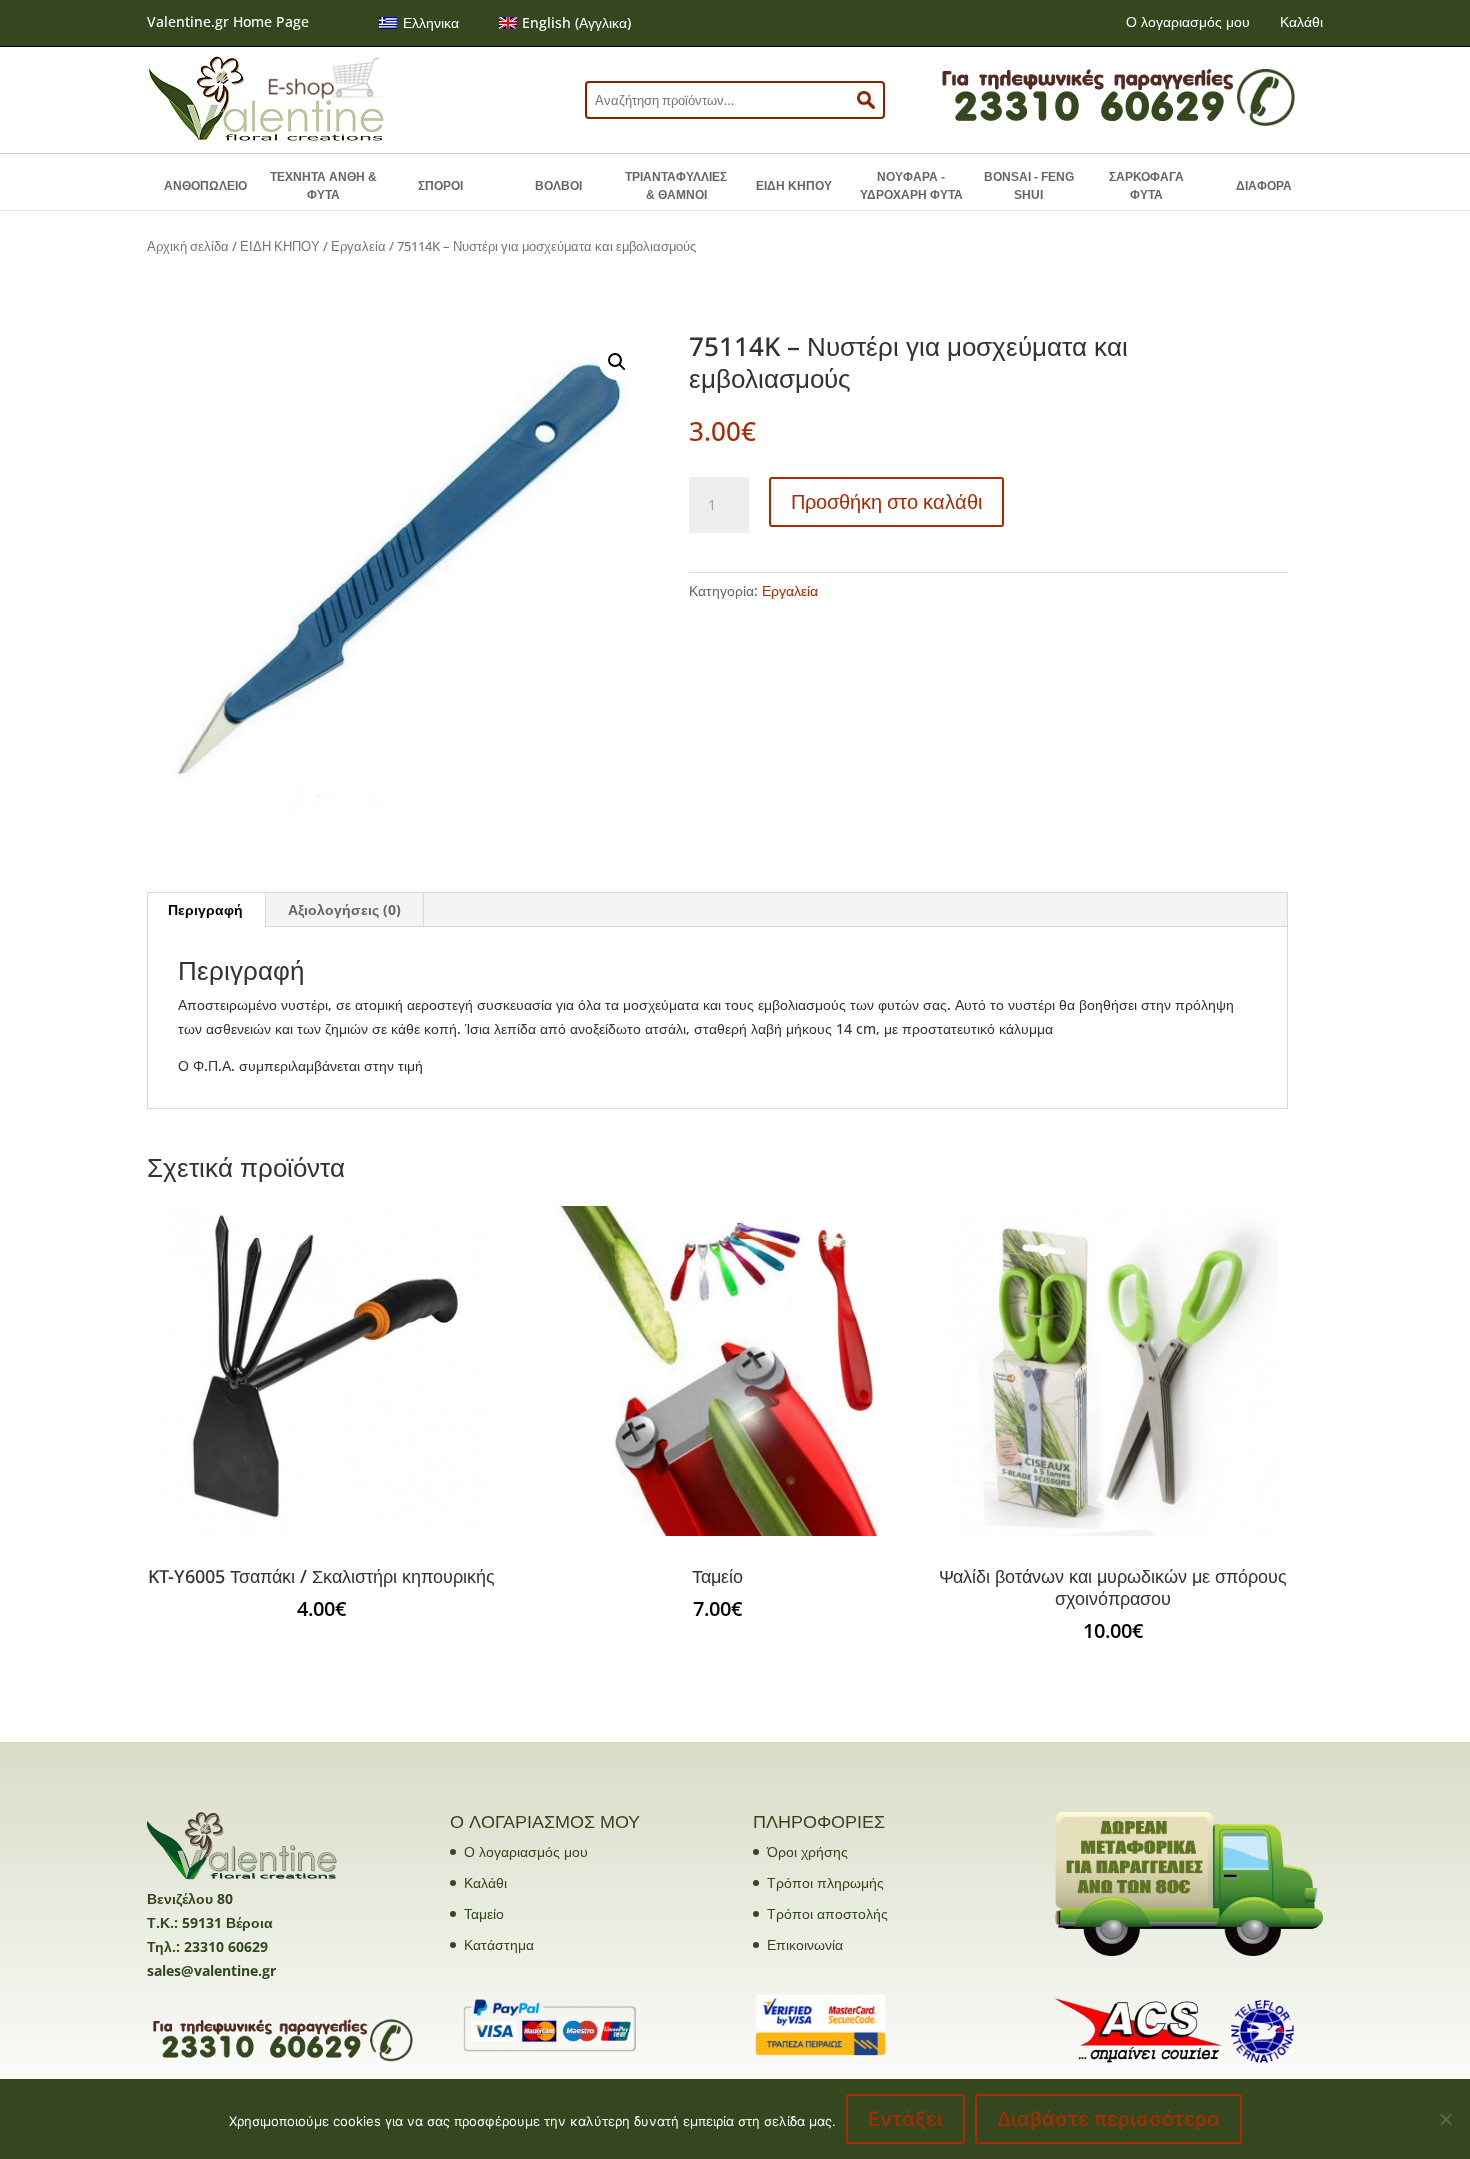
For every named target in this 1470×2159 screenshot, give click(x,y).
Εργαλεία (358, 246)
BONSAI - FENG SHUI (1029, 186)
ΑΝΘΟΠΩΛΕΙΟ (205, 186)
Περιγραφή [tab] (205, 909)
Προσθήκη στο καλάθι (886, 501)
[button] (617, 362)
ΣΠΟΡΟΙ (440, 186)
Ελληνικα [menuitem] (431, 22)
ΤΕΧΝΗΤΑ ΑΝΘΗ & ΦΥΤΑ (323, 186)
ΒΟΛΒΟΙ (558, 186)
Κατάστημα (499, 1944)
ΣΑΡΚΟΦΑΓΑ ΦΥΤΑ (1146, 186)
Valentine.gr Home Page (228, 21)
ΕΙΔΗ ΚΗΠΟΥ (794, 186)
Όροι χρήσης (807, 1851)
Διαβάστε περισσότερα (1108, 2119)
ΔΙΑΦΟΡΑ (1264, 186)
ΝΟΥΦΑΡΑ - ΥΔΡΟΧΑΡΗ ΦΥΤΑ (911, 186)
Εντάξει (905, 2119)
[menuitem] (419, 23)
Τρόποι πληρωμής (825, 1882)
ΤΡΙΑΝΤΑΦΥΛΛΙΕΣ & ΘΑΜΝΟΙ (676, 186)
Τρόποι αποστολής (827, 1913)
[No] (1445, 2119)
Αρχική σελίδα (188, 246)
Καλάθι (1301, 21)
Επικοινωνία (805, 1944)
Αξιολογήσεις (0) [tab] (344, 909)
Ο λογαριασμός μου (1188, 21)
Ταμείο (484, 1913)
